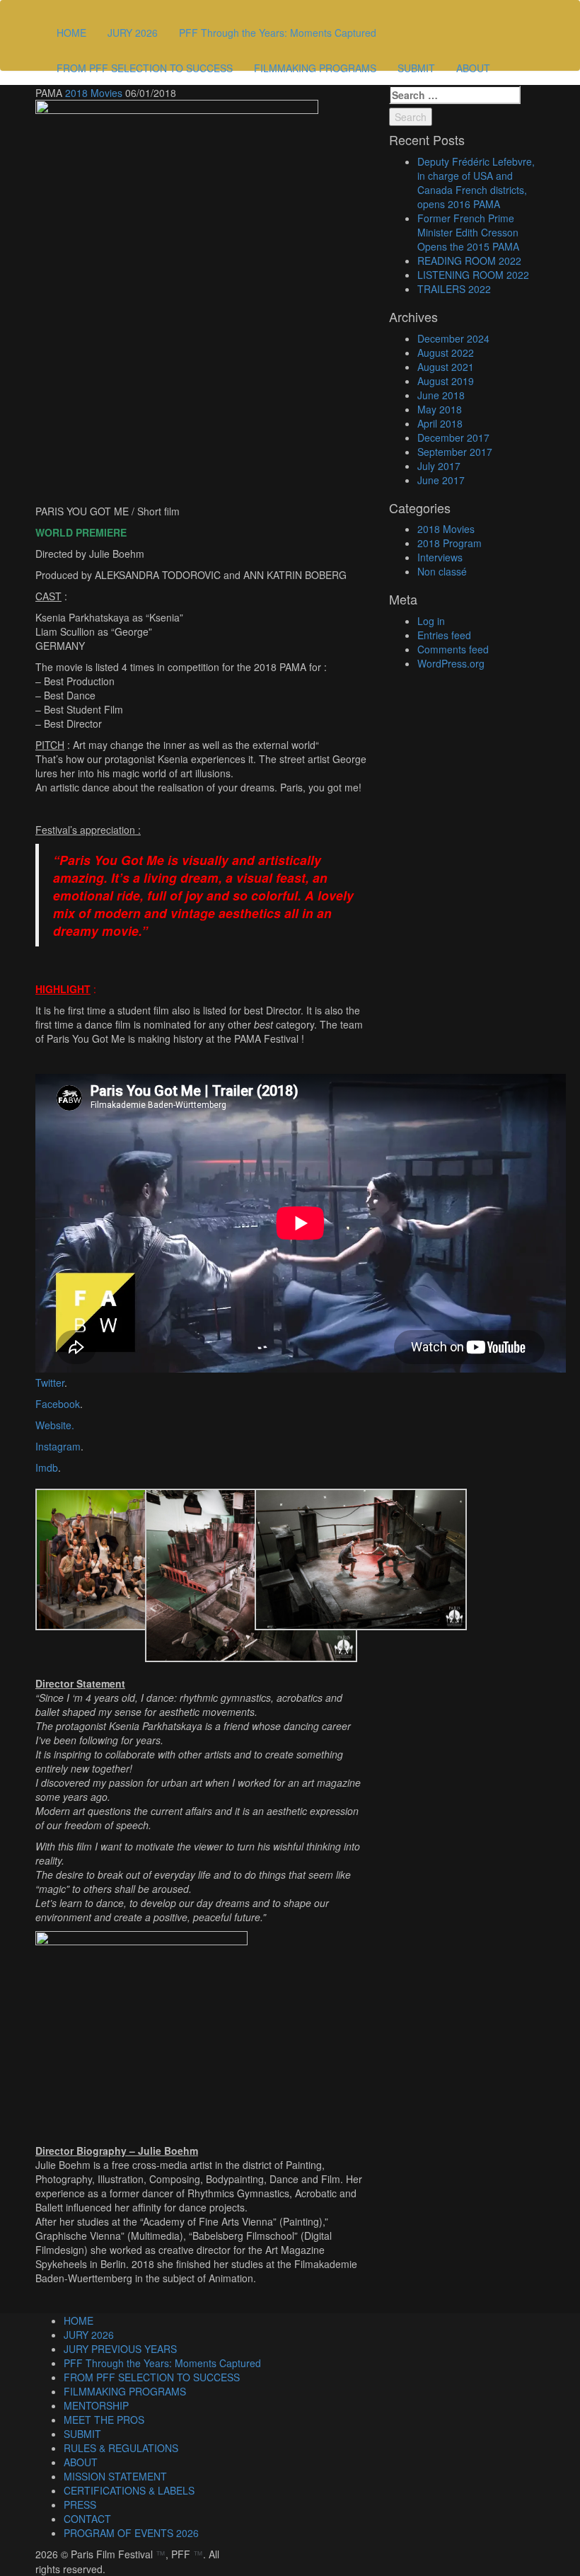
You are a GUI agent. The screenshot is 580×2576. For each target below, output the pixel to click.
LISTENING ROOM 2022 (473, 275)
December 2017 (453, 437)
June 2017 (441, 480)
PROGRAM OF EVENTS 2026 (131, 2533)
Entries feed (444, 635)
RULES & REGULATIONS (121, 2448)
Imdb (47, 1467)
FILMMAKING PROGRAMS (315, 68)
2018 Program (449, 543)
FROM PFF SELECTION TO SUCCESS (145, 68)
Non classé (442, 571)
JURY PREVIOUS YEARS (120, 2349)
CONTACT (87, 2519)
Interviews (440, 557)
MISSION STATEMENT (115, 2476)
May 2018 (440, 409)
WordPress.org (451, 663)
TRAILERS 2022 (454, 289)
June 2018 (441, 395)
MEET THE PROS (104, 2420)
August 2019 (446, 381)
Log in (431, 621)
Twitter (50, 1383)
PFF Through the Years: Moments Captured (278, 33)
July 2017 (439, 466)
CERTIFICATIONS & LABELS (129, 2490)
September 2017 (455, 452)
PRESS (80, 2505)
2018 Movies (94, 93)
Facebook (58, 1404)
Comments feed (453, 649)
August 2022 (446, 353)
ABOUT (473, 68)
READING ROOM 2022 (469, 261)
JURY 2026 (133, 33)
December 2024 (453, 338)
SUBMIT (416, 68)
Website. (55, 1425)
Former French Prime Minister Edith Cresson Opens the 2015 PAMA (468, 232)
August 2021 (446, 367)
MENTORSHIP (96, 2405)
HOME (71, 33)
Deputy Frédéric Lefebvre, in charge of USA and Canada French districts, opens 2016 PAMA (476, 183)
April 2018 (440, 423)
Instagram (58, 1446)
